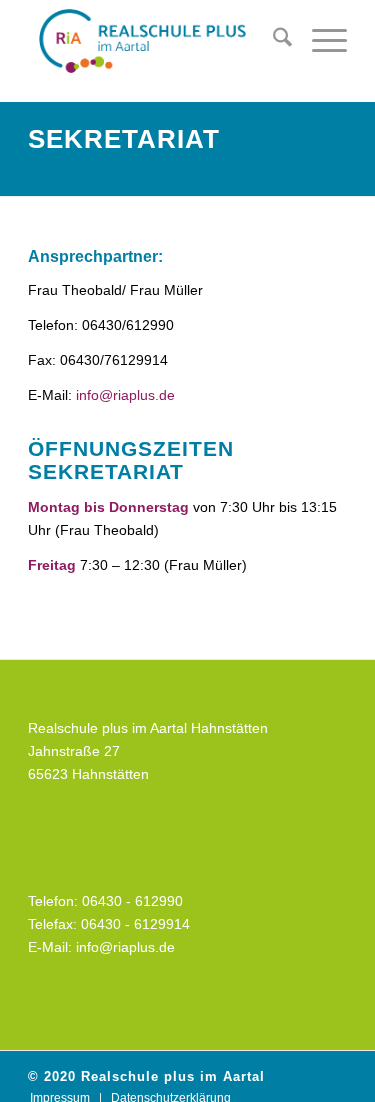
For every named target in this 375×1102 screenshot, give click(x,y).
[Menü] (319, 41)
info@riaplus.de (125, 395)
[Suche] (272, 41)
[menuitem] (272, 41)
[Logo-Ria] (155, 41)
